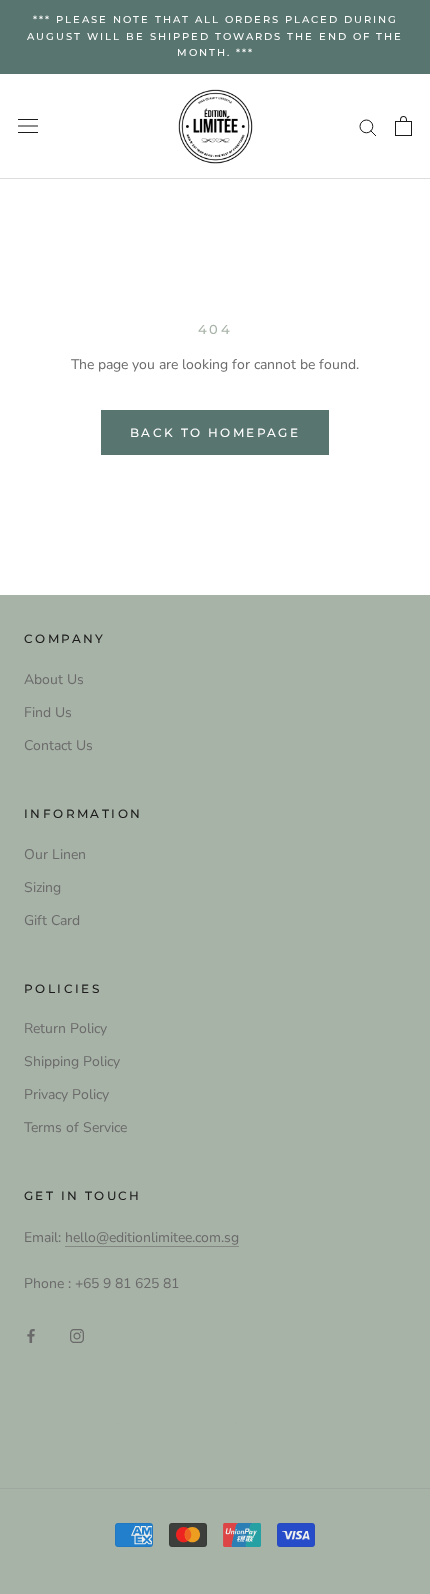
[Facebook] (31, 1334)
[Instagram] (77, 1334)
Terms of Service (75, 1127)
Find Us (48, 712)
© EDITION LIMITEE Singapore (215, 1423)
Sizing (42, 887)
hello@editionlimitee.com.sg (152, 1237)
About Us (54, 679)
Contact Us (58, 745)
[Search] (368, 126)
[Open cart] (403, 126)
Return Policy (65, 1028)
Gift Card (52, 920)
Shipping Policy (72, 1061)
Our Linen (55, 854)
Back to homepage (215, 432)
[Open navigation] (28, 126)
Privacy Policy (66, 1094)
